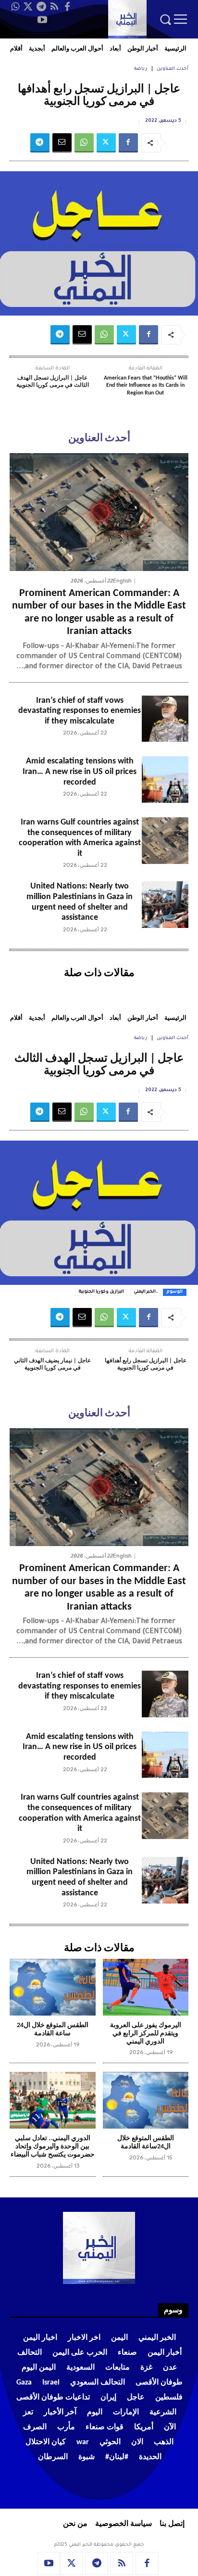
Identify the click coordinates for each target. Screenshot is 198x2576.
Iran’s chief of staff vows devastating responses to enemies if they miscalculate (80, 711)
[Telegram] (41, 7)
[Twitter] (28, 7)
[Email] (62, 143)
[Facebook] (67, 7)
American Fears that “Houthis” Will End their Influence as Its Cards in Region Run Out (146, 386)
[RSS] (54, 7)
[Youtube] (42, 20)
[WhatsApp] (15, 7)
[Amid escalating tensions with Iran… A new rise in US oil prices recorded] (165, 780)
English (122, 581)
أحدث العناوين (173, 69)
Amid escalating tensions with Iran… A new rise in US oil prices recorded (80, 772)
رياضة (141, 69)
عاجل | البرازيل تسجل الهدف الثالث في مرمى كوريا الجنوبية (53, 382)
